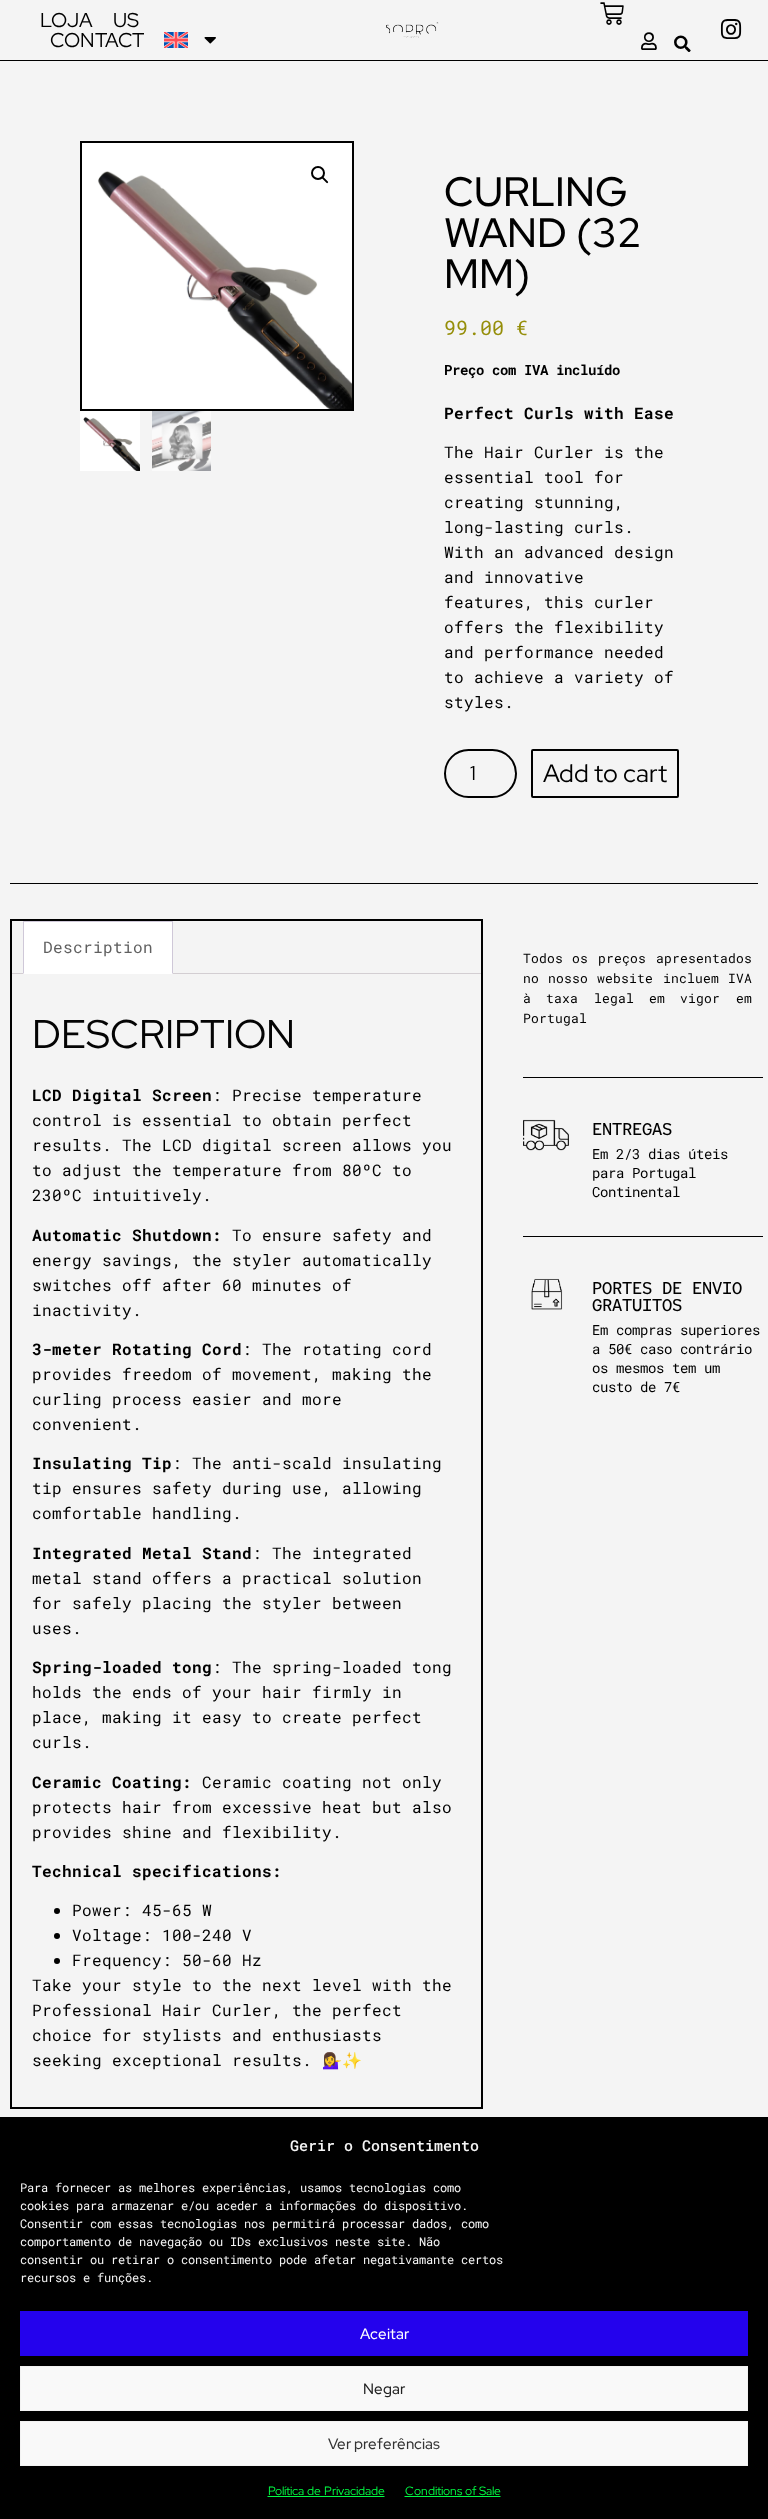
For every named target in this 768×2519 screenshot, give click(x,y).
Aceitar (384, 2334)
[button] (683, 44)
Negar (384, 2389)
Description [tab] (98, 946)
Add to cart (605, 773)
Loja (66, 20)
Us (126, 20)
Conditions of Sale (453, 2491)
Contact (97, 40)
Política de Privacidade (326, 2491)
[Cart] (612, 14)
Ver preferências (384, 2444)
